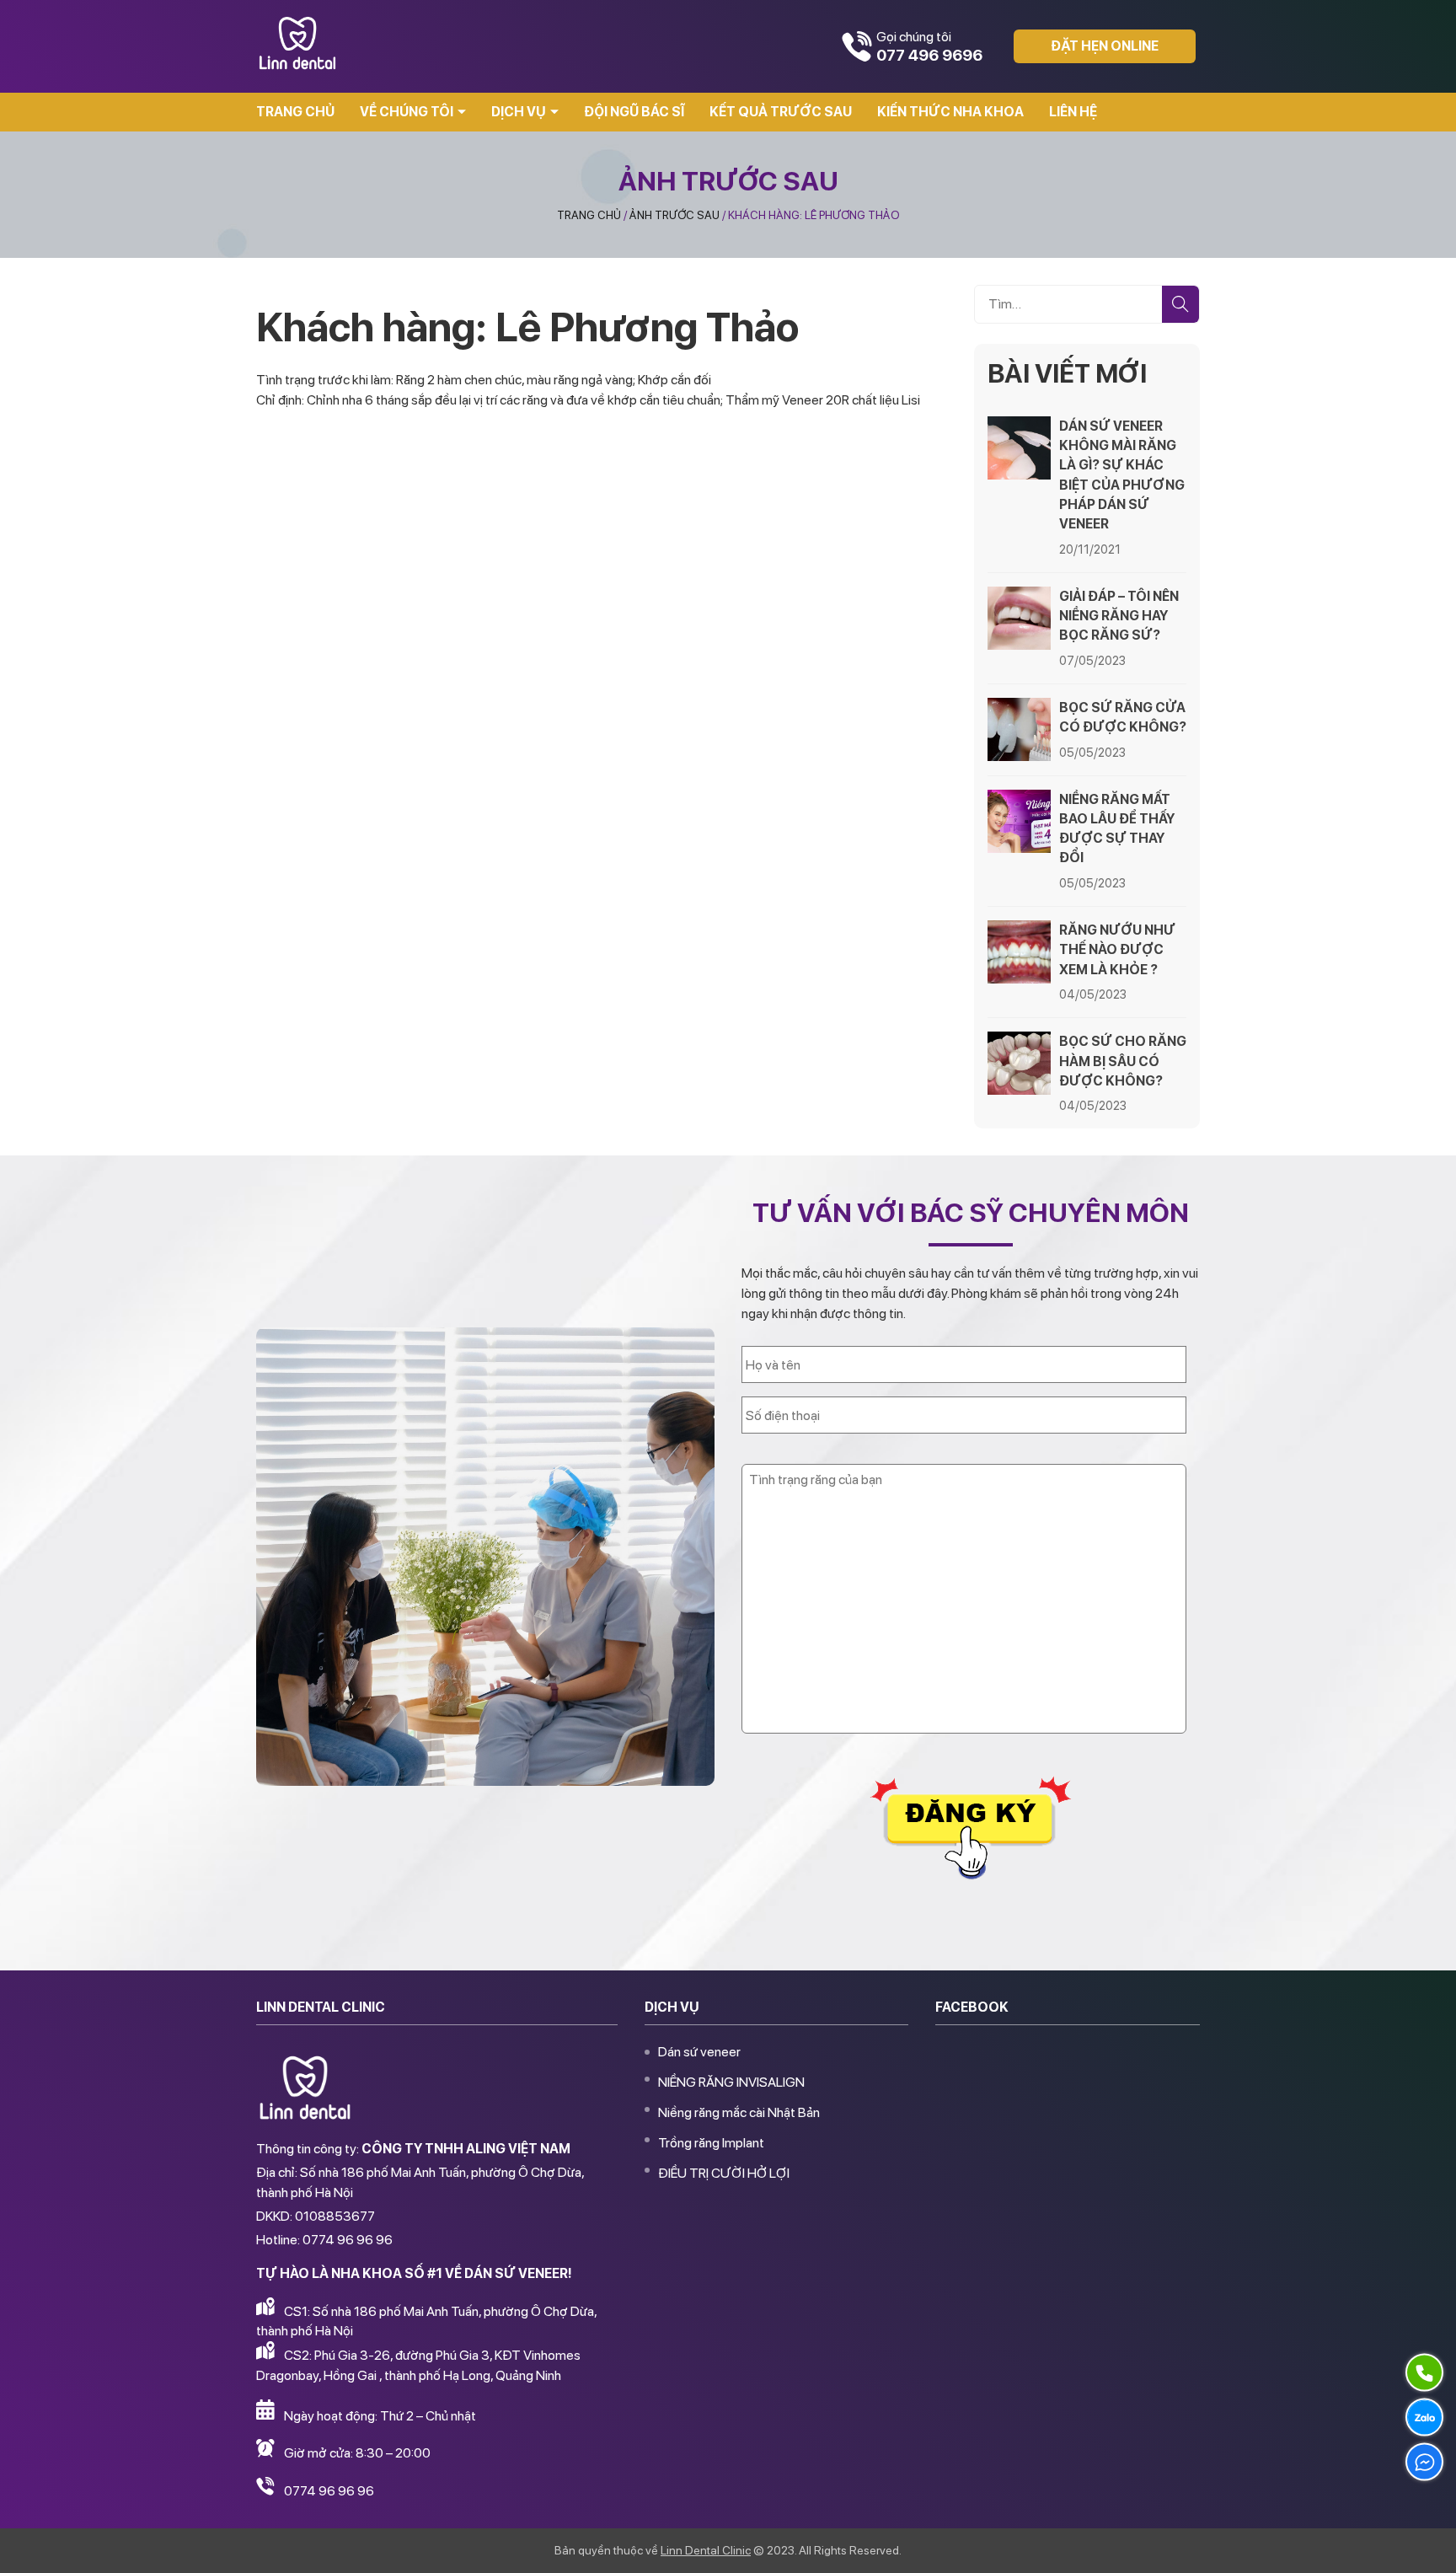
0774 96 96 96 (329, 2491)
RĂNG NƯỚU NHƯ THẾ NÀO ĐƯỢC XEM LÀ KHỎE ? (1117, 949)
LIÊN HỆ (1073, 112)
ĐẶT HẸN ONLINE (1105, 46)
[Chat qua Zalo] (1425, 2417)
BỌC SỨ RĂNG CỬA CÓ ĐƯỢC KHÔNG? (1123, 717)
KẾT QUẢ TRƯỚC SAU (781, 112)
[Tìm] (1180, 304)
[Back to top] (1426, 2543)
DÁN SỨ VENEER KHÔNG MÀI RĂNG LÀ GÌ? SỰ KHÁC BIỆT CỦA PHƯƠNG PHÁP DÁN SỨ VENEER (1122, 475)
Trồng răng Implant (711, 2143)
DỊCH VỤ (519, 112)
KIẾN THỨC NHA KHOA (950, 112)
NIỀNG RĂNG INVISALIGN (731, 2082)
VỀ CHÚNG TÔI (407, 112)
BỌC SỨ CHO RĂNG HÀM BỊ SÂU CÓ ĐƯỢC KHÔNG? (1123, 1061)
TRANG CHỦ (295, 112)
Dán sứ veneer (699, 2052)
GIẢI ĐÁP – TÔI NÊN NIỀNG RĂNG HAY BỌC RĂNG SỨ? (1119, 616)
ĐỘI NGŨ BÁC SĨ (634, 112)
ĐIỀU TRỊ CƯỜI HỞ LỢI (724, 2173)
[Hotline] (1425, 2372)
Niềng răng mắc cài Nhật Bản (739, 2112)
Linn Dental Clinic (706, 2550)
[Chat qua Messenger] (1425, 2462)
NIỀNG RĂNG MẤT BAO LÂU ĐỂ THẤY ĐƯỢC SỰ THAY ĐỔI (1117, 829)
